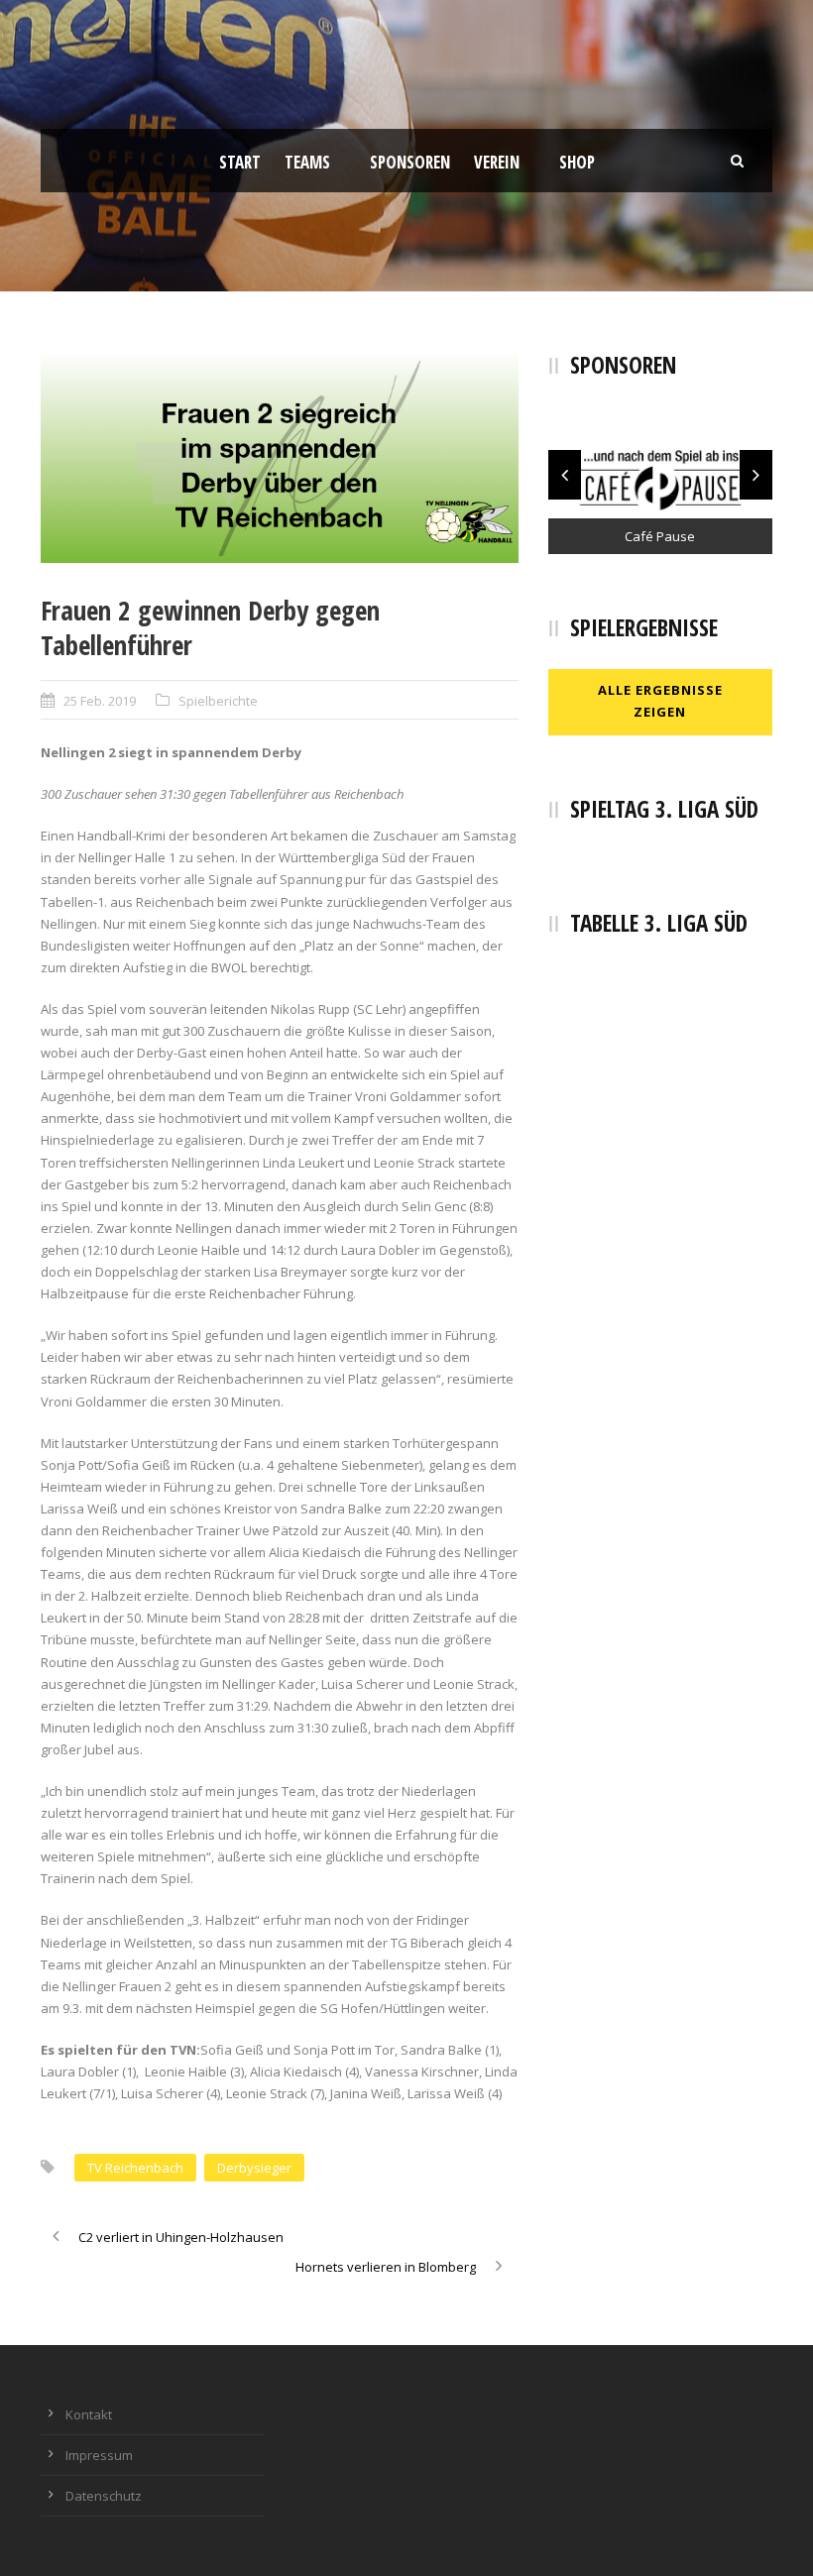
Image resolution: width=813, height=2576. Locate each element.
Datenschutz (104, 2496)
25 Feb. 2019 (100, 701)
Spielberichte (218, 701)
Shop (577, 162)
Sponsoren (410, 162)
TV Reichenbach (135, 2168)
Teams (307, 162)
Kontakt (89, 2414)
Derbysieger (254, 2168)
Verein (497, 162)
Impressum (99, 2455)
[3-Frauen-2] (280, 457)
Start (240, 162)
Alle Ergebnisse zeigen (660, 701)
